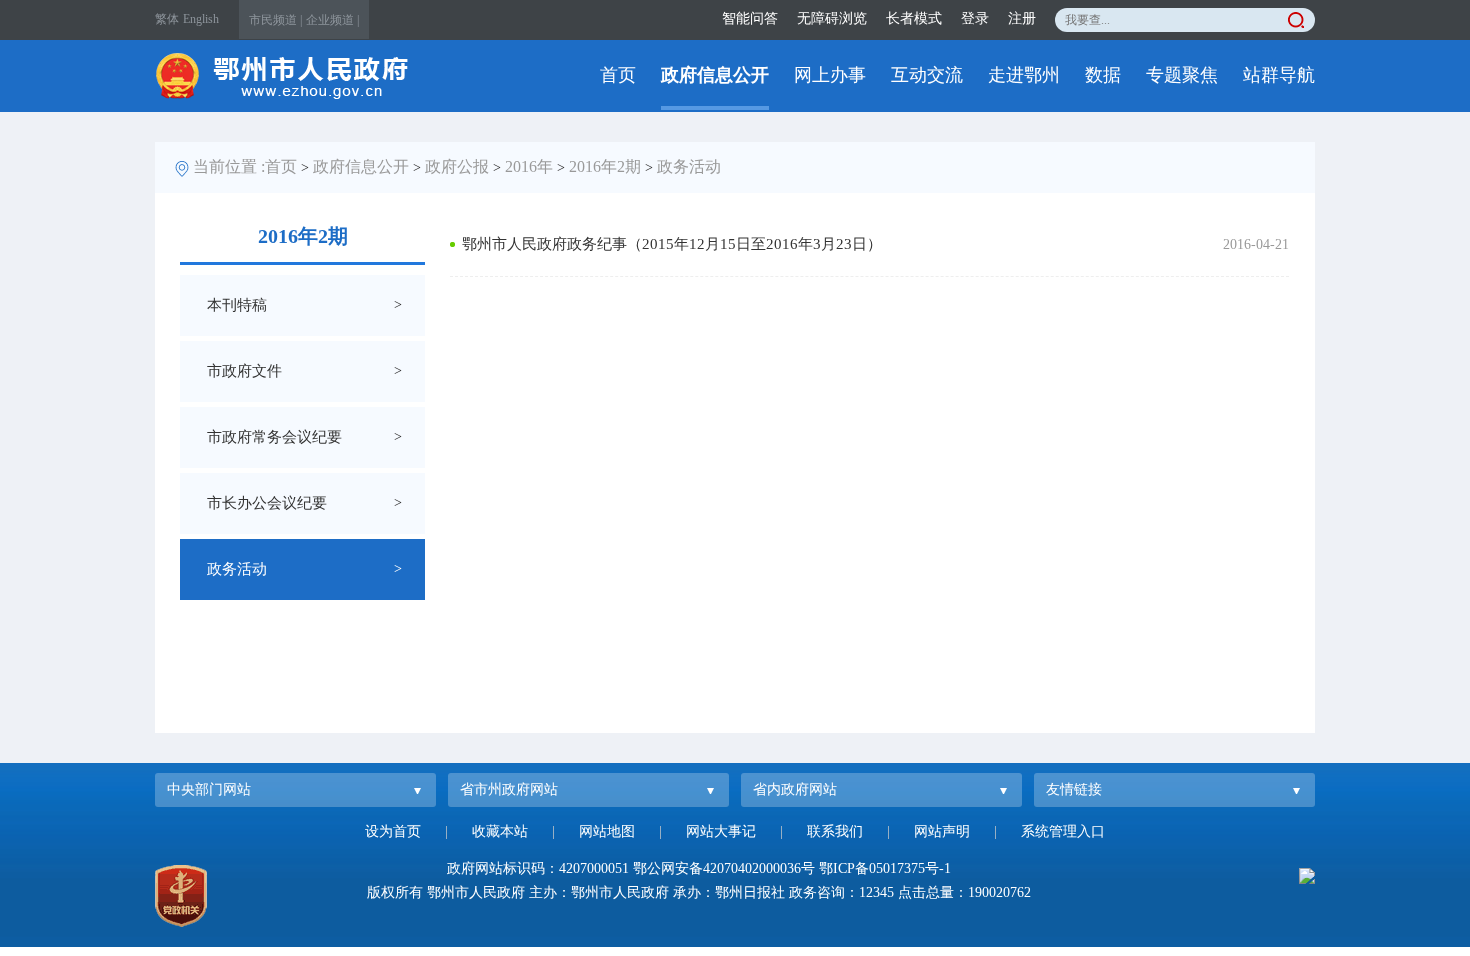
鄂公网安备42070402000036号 (724, 868)
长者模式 (914, 18)
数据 (1103, 75)
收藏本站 (500, 831)
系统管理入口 (1063, 831)
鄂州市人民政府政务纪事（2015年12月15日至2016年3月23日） (672, 244)
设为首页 (393, 831)
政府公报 (457, 166)
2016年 (529, 166)
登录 (975, 18)
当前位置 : (229, 166)
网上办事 (830, 75)
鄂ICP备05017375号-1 (885, 868)
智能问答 (750, 18)
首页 (618, 75)
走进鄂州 (1024, 75)
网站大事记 (721, 831)
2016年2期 (605, 166)
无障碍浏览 (832, 18)
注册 (1022, 18)
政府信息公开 (715, 75)
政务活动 (689, 166)
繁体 (167, 19)
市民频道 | (275, 20)
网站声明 (942, 831)
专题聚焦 (1182, 75)
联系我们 (835, 831)
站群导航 (1279, 75)
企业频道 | (332, 20)
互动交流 (927, 75)
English (201, 19)
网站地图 (607, 831)
